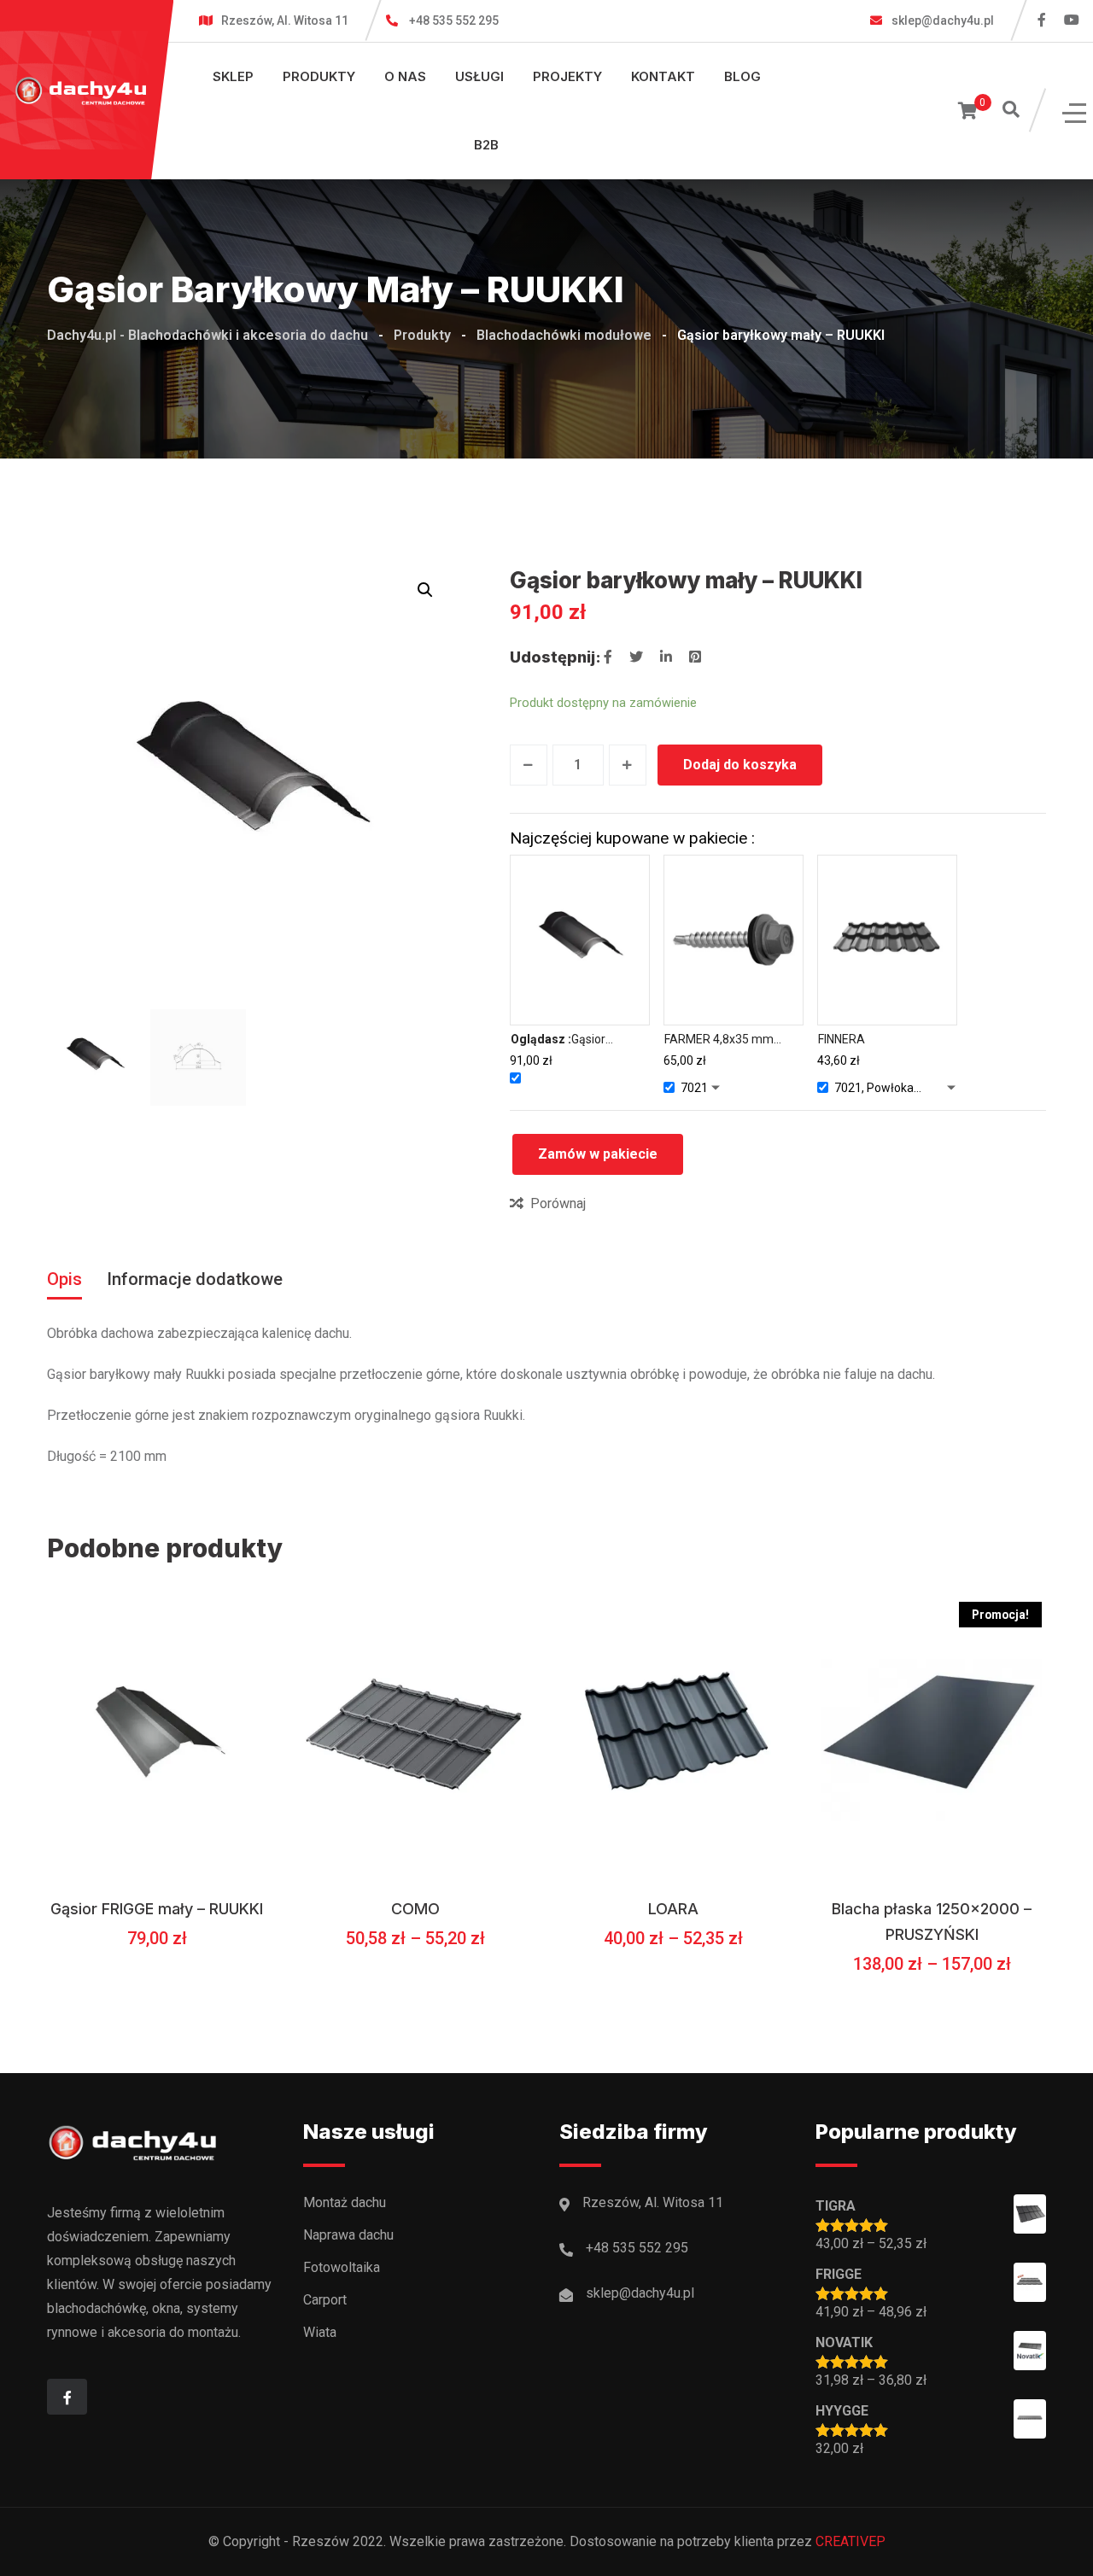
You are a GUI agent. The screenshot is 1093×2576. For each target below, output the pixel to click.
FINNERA (842, 1039)
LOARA (673, 1909)
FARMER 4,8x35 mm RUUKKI (719, 1040)
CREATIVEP (850, 2541)
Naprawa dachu (348, 2235)
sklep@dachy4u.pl (941, 20)
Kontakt (663, 76)
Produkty (319, 76)
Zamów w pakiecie (598, 1154)
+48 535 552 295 (454, 20)
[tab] (64, 1279)
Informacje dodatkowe (195, 1279)
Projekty (567, 76)
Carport (325, 2300)
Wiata (320, 2332)
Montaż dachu (345, 2202)
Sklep (233, 76)
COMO (415, 1909)
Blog (742, 76)
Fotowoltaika (342, 2267)
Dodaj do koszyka (740, 765)
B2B (486, 145)
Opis (64, 1279)
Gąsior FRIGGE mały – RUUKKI (157, 1909)
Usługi (479, 76)
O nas (405, 76)
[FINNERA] (888, 940)
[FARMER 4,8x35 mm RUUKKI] (734, 940)
